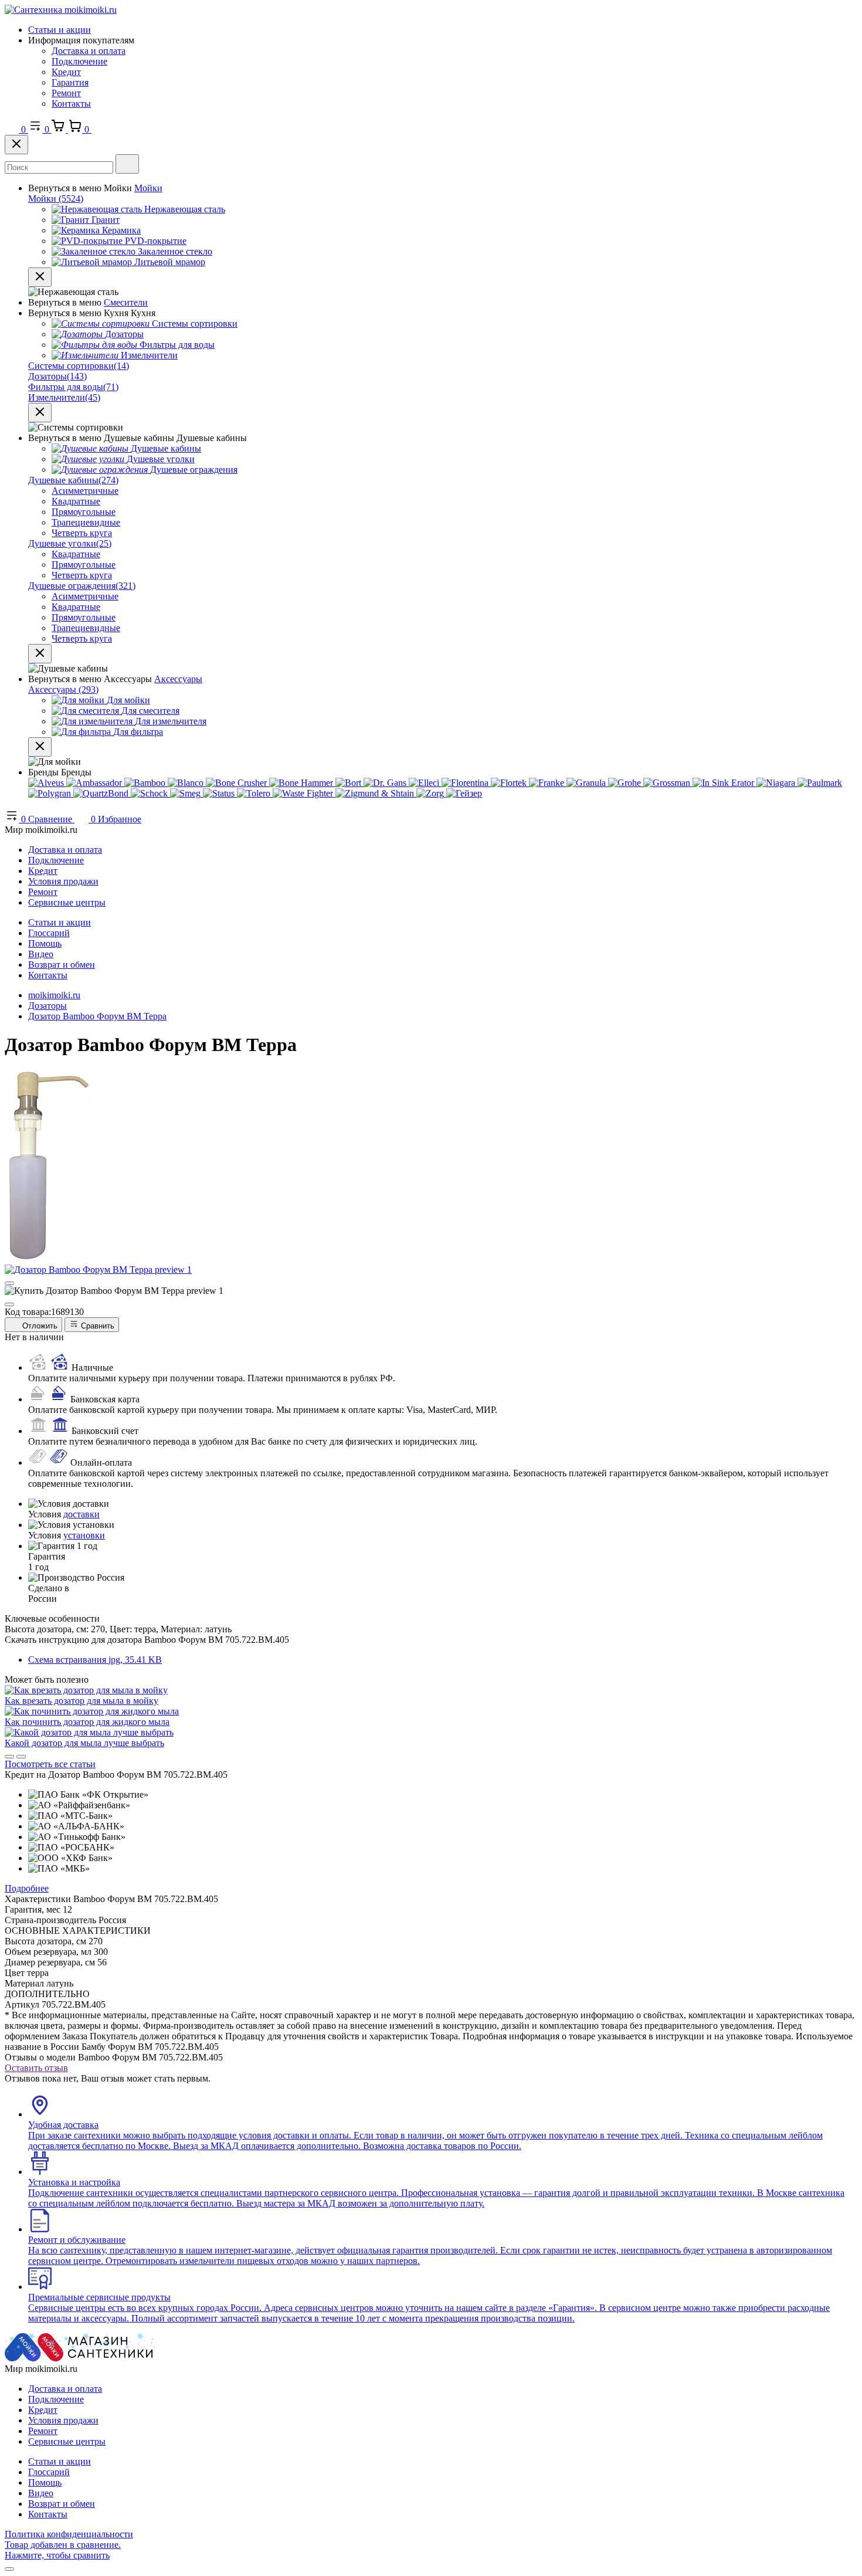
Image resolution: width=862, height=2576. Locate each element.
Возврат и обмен (62, 965)
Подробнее (27, 1888)
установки (84, 1535)
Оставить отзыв (36, 2068)
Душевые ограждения (82, 586)
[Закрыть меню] (40, 277)
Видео (41, 954)
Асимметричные (85, 491)
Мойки (148, 188)
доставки (82, 1514)
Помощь (45, 943)
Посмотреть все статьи (50, 1764)
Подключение (79, 61)
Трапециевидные (86, 522)
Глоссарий (49, 933)
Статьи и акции (60, 30)
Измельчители (64, 397)
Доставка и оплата (89, 51)
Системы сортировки (79, 366)
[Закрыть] (16, 145)
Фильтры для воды (73, 387)
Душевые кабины (73, 480)
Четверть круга (82, 533)
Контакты (71, 104)
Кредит (66, 72)
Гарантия (70, 82)
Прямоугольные (84, 512)
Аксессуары (178, 679)
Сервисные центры (67, 902)
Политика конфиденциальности (69, 2534)
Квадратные (76, 501)
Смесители (126, 302)
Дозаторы (57, 376)
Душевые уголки (70, 543)
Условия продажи (63, 881)
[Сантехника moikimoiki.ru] (61, 10)
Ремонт (66, 93)
